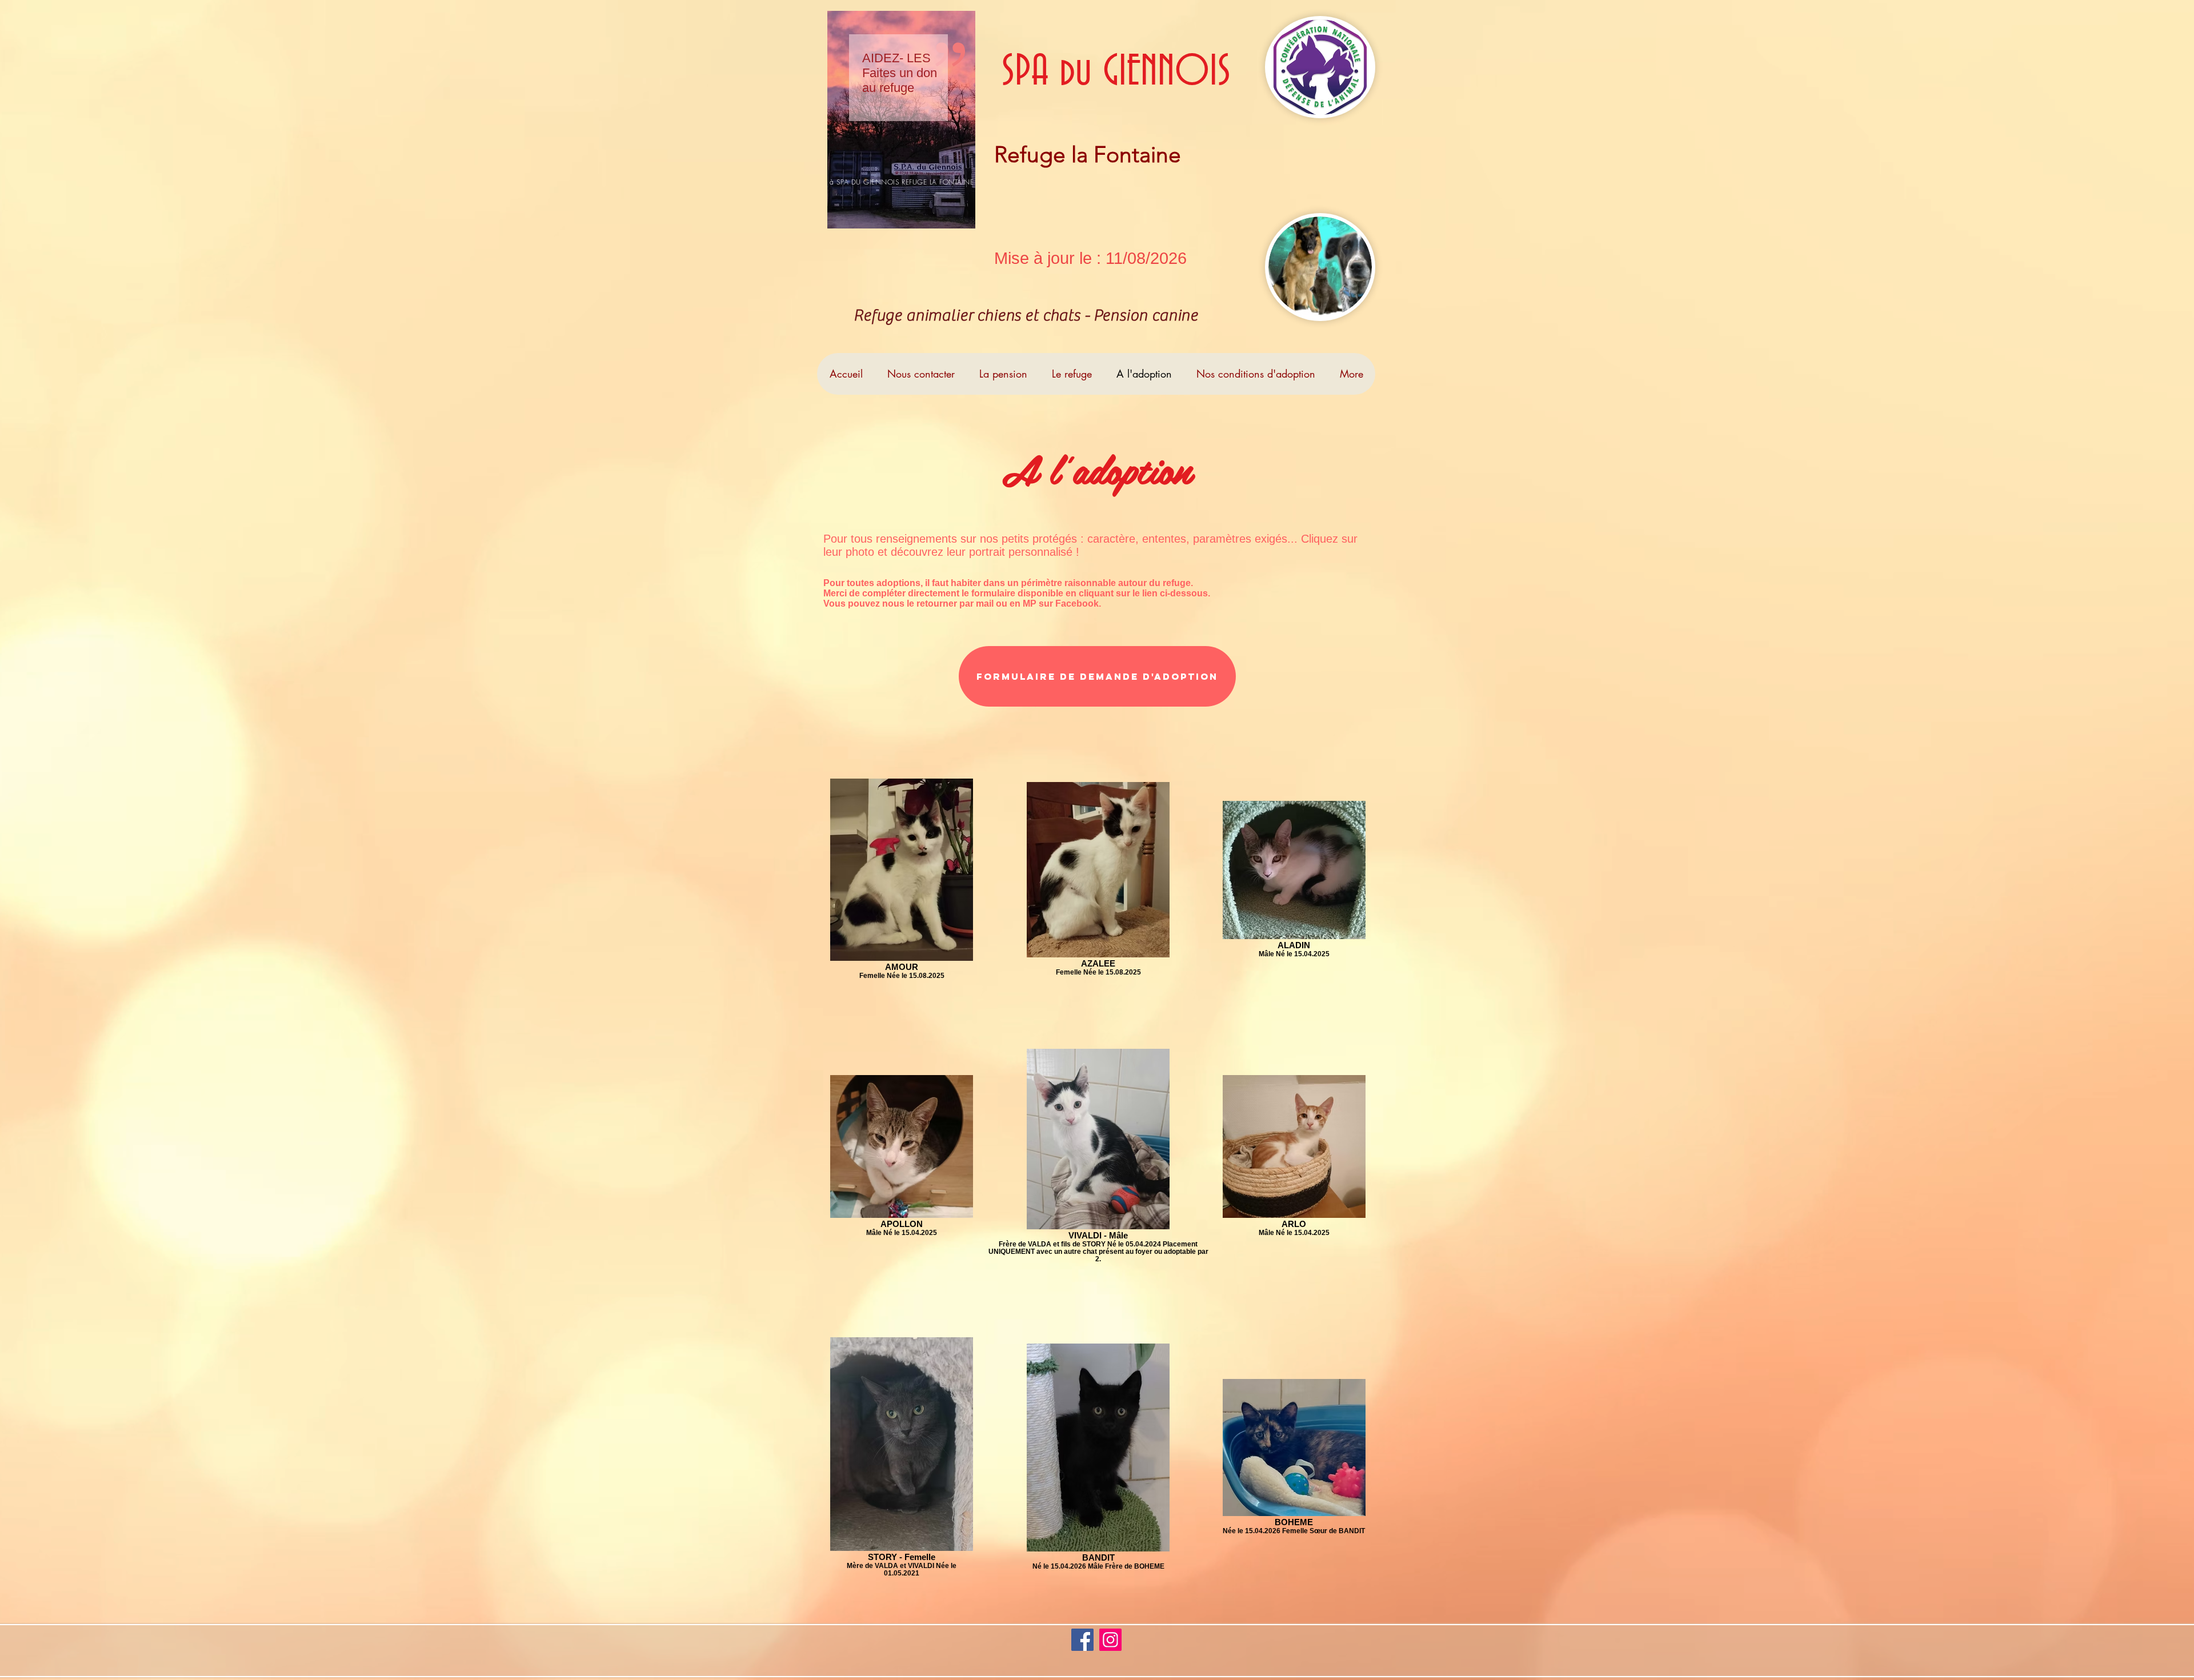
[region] (901, 120)
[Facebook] (1082, 1640)
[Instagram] (1110, 1640)
